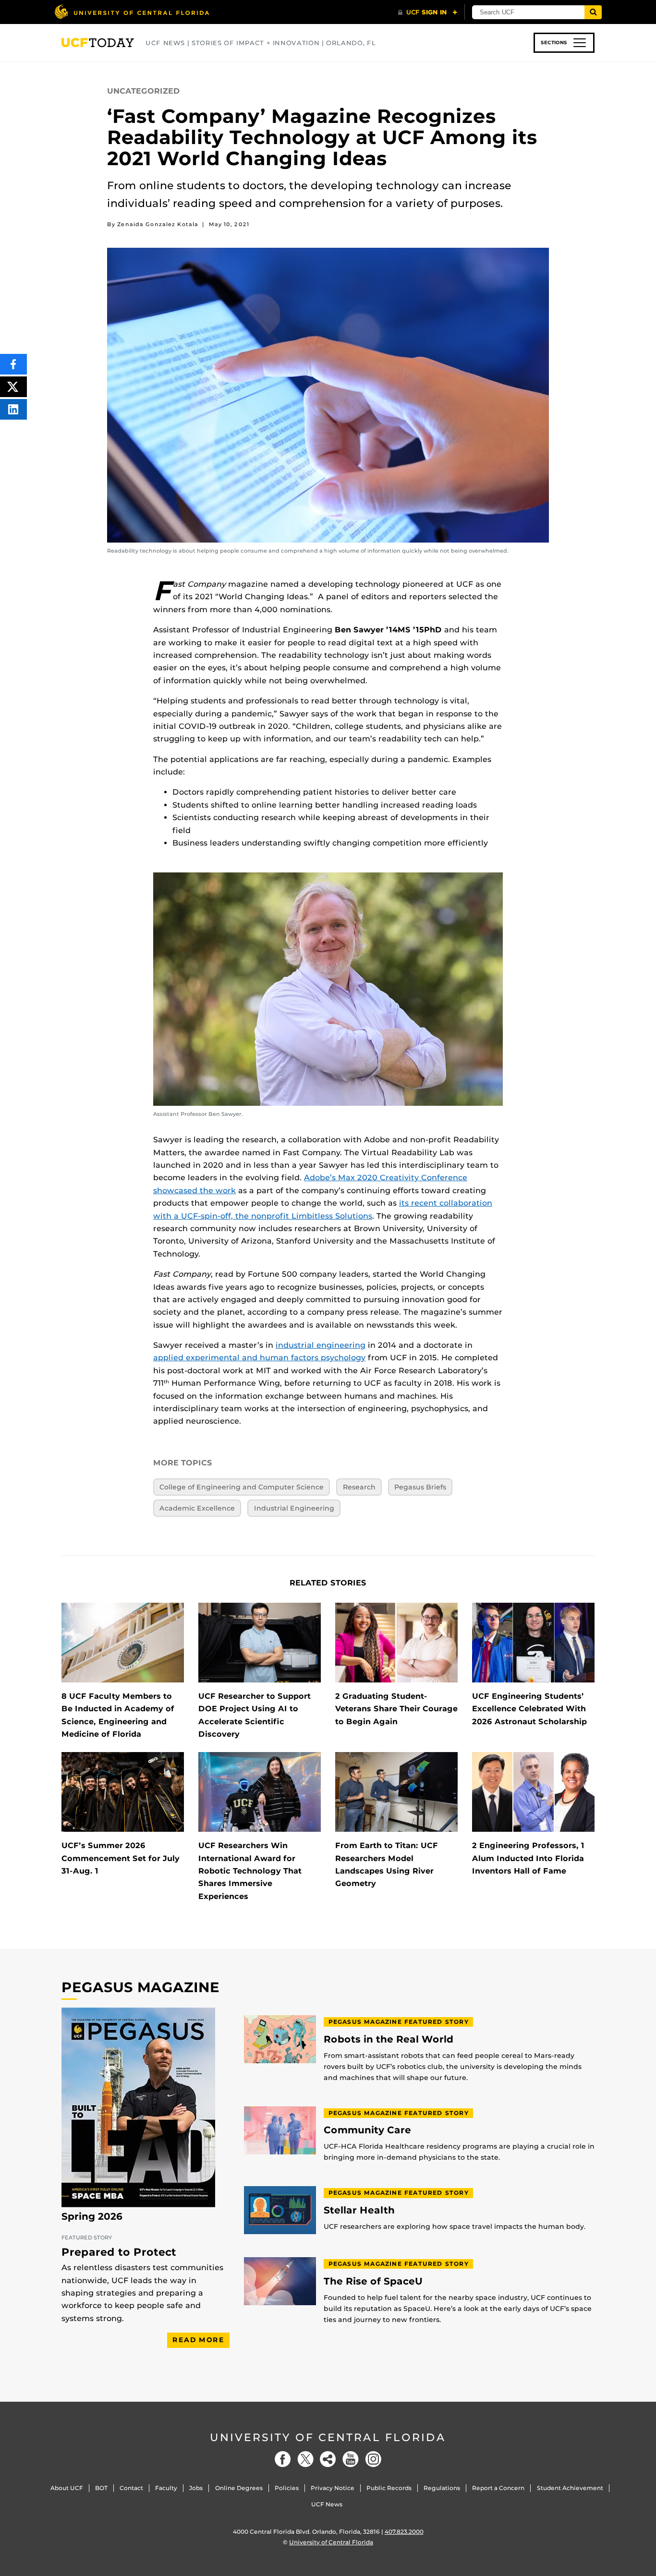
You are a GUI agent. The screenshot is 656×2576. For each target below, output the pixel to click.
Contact (131, 2488)
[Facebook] (283, 2459)
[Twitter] (305, 2459)
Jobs (196, 2488)
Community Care (367, 2130)
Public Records (389, 2488)
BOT (101, 2488)
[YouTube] (351, 2459)
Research (359, 1487)
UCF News (327, 2504)
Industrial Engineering (294, 1508)
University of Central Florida (328, 2437)
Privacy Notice (333, 2488)
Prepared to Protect (119, 2252)
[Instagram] (373, 2459)
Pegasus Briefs (420, 1487)
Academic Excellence (197, 1508)
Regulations (442, 2488)
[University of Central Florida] (132, 12)
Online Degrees (239, 2488)
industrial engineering (321, 1345)
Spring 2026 (92, 2216)
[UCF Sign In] (428, 12)
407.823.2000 (404, 2532)
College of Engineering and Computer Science (242, 1487)
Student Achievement (570, 2488)
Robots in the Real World (389, 2039)
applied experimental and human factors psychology (259, 1358)
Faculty (166, 2488)
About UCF (67, 2488)
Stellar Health (359, 2210)
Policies (287, 2488)
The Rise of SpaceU (373, 2281)
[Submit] (593, 12)
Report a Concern (498, 2488)
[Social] (328, 2459)
